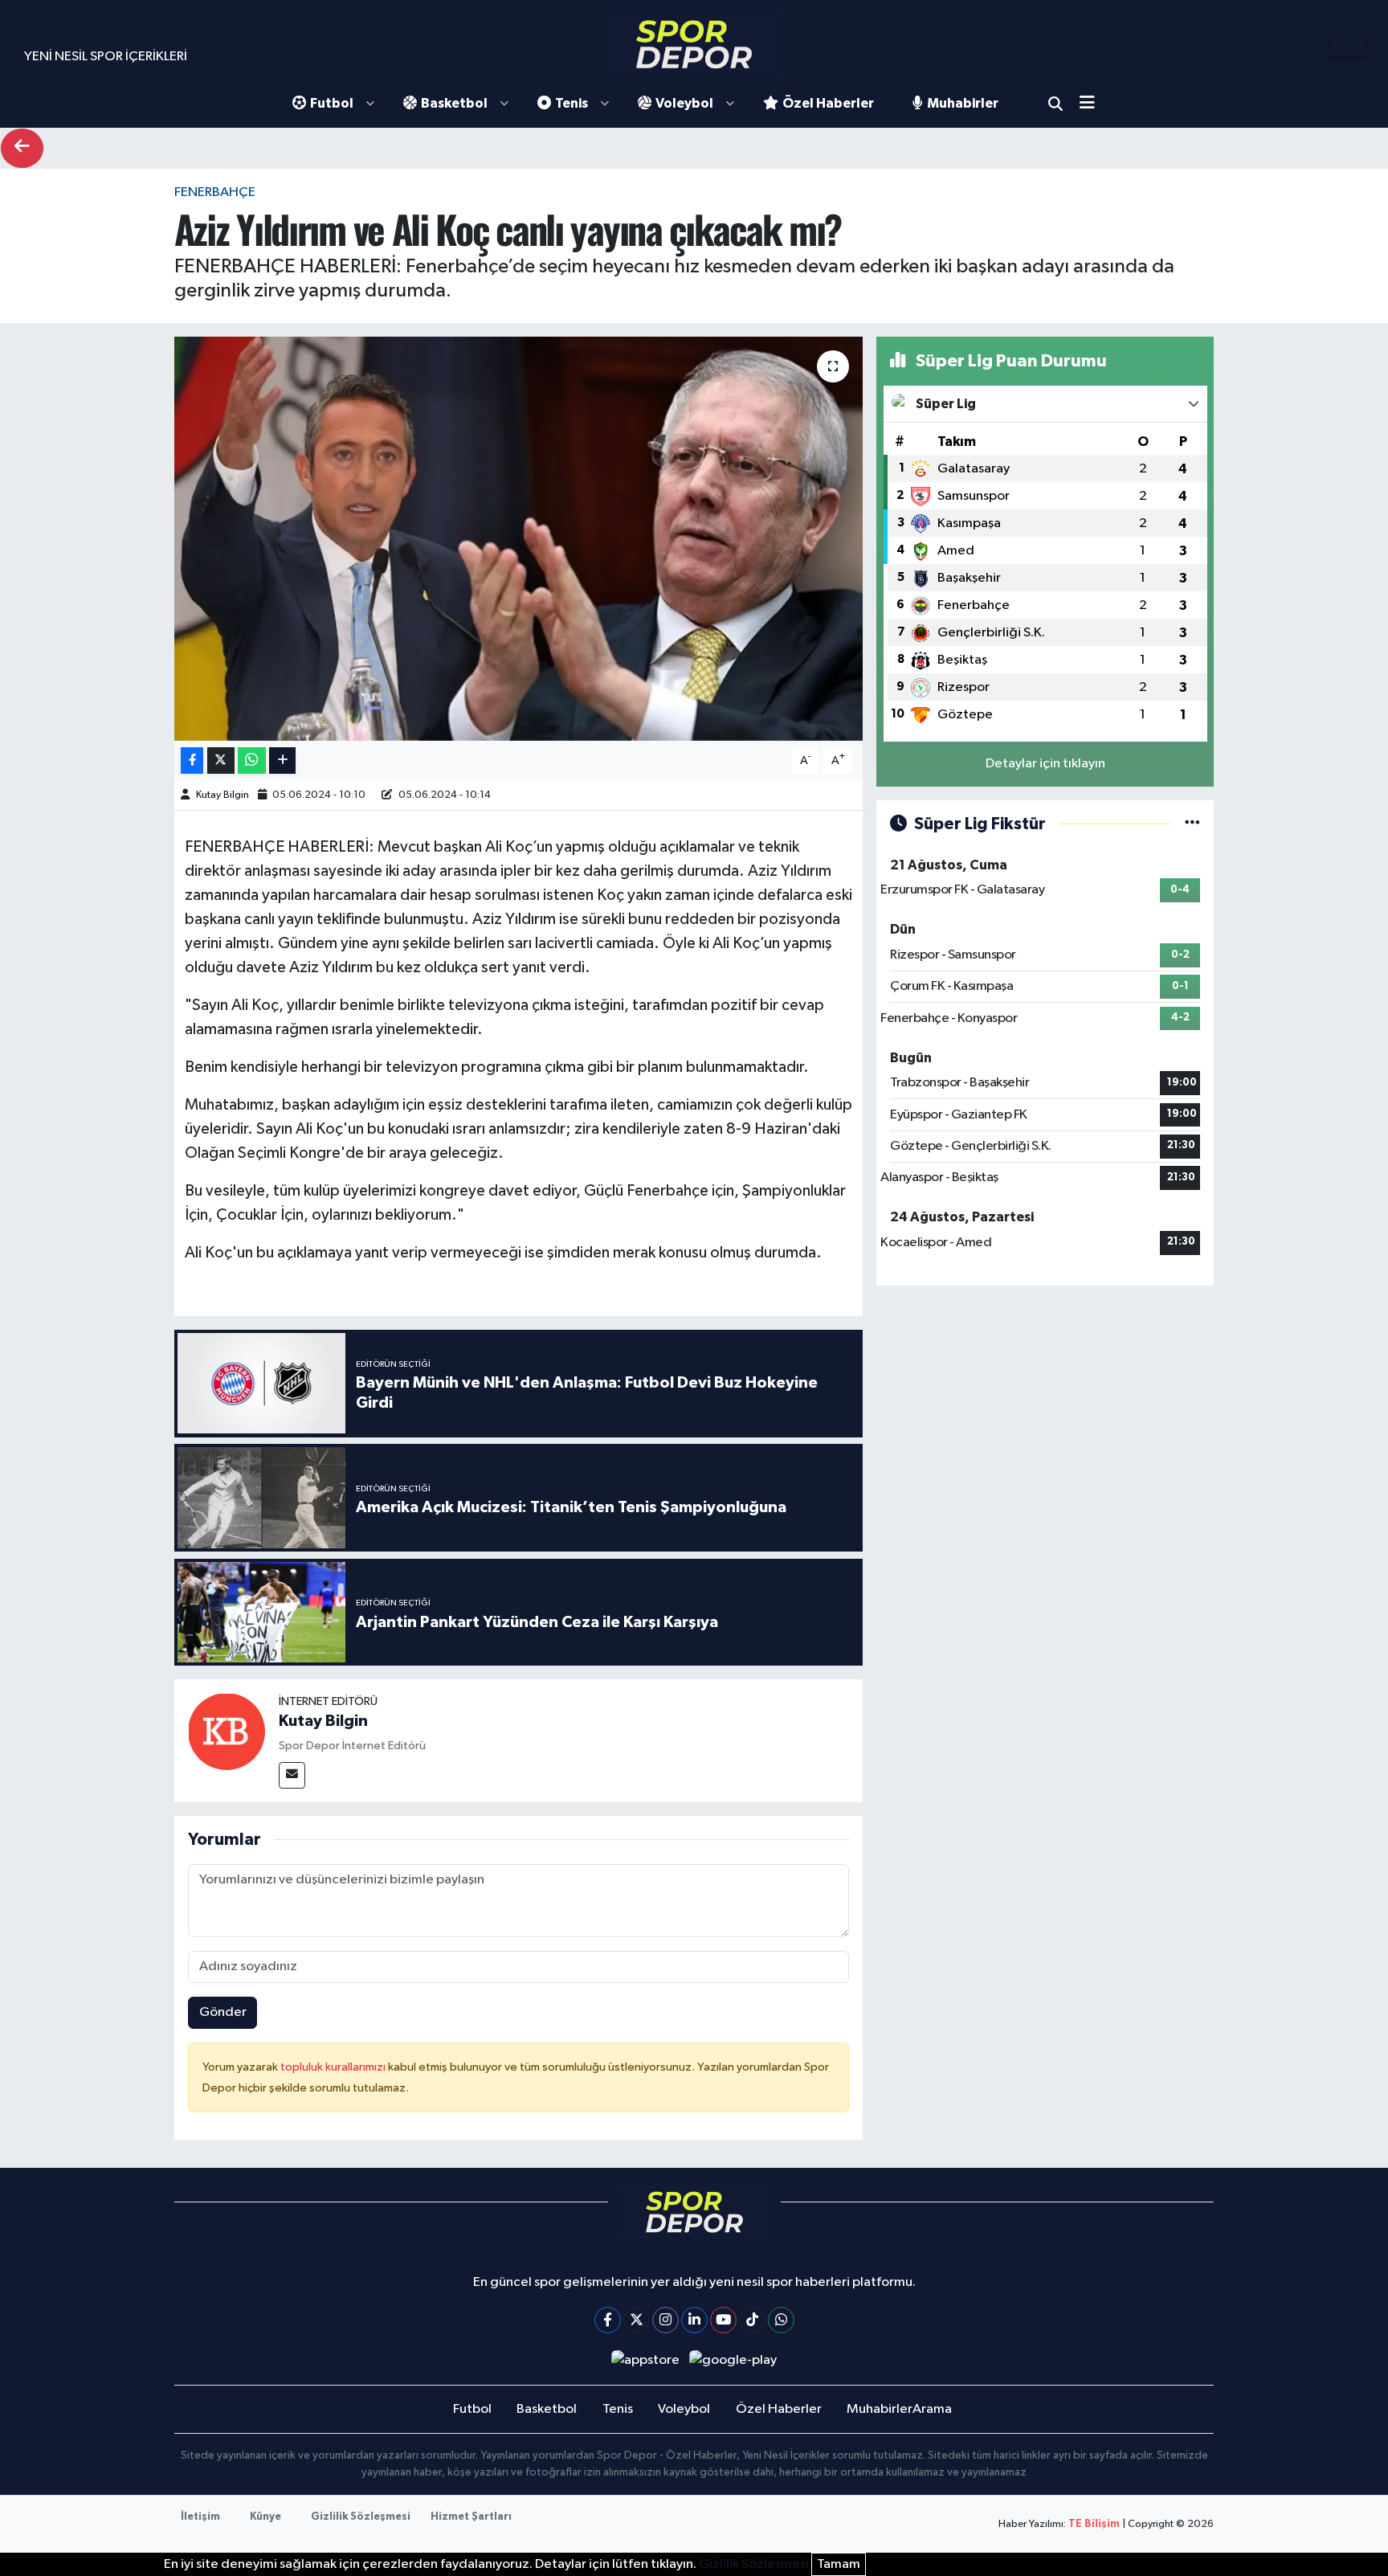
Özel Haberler (828, 103)
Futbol (332, 103)
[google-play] (733, 2360)
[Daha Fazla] (282, 761)
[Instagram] (665, 2320)
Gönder (223, 2012)
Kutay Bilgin (222, 795)
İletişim (200, 2517)
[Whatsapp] (781, 2320)
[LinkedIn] (694, 2320)
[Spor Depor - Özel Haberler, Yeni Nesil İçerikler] (694, 44)
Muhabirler (963, 103)
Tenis (572, 103)
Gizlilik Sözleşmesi (361, 2517)
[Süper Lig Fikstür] (1192, 824)
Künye (265, 2517)
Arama (1055, 104)
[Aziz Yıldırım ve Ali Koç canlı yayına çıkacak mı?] (518, 538)
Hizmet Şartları (471, 2517)
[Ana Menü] (1093, 104)
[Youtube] (723, 2320)
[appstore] (645, 2360)
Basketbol (454, 103)
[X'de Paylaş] (221, 761)
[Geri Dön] (22, 148)
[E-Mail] (292, 1775)
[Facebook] (608, 2320)
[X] (637, 2320)
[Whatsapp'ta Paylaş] (252, 761)
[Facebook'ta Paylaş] (192, 761)
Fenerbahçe (215, 192)
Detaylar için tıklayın (1045, 764)
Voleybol (684, 103)
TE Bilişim (1094, 2524)
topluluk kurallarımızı (334, 2067)
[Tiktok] (752, 2320)
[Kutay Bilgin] (227, 1731)
